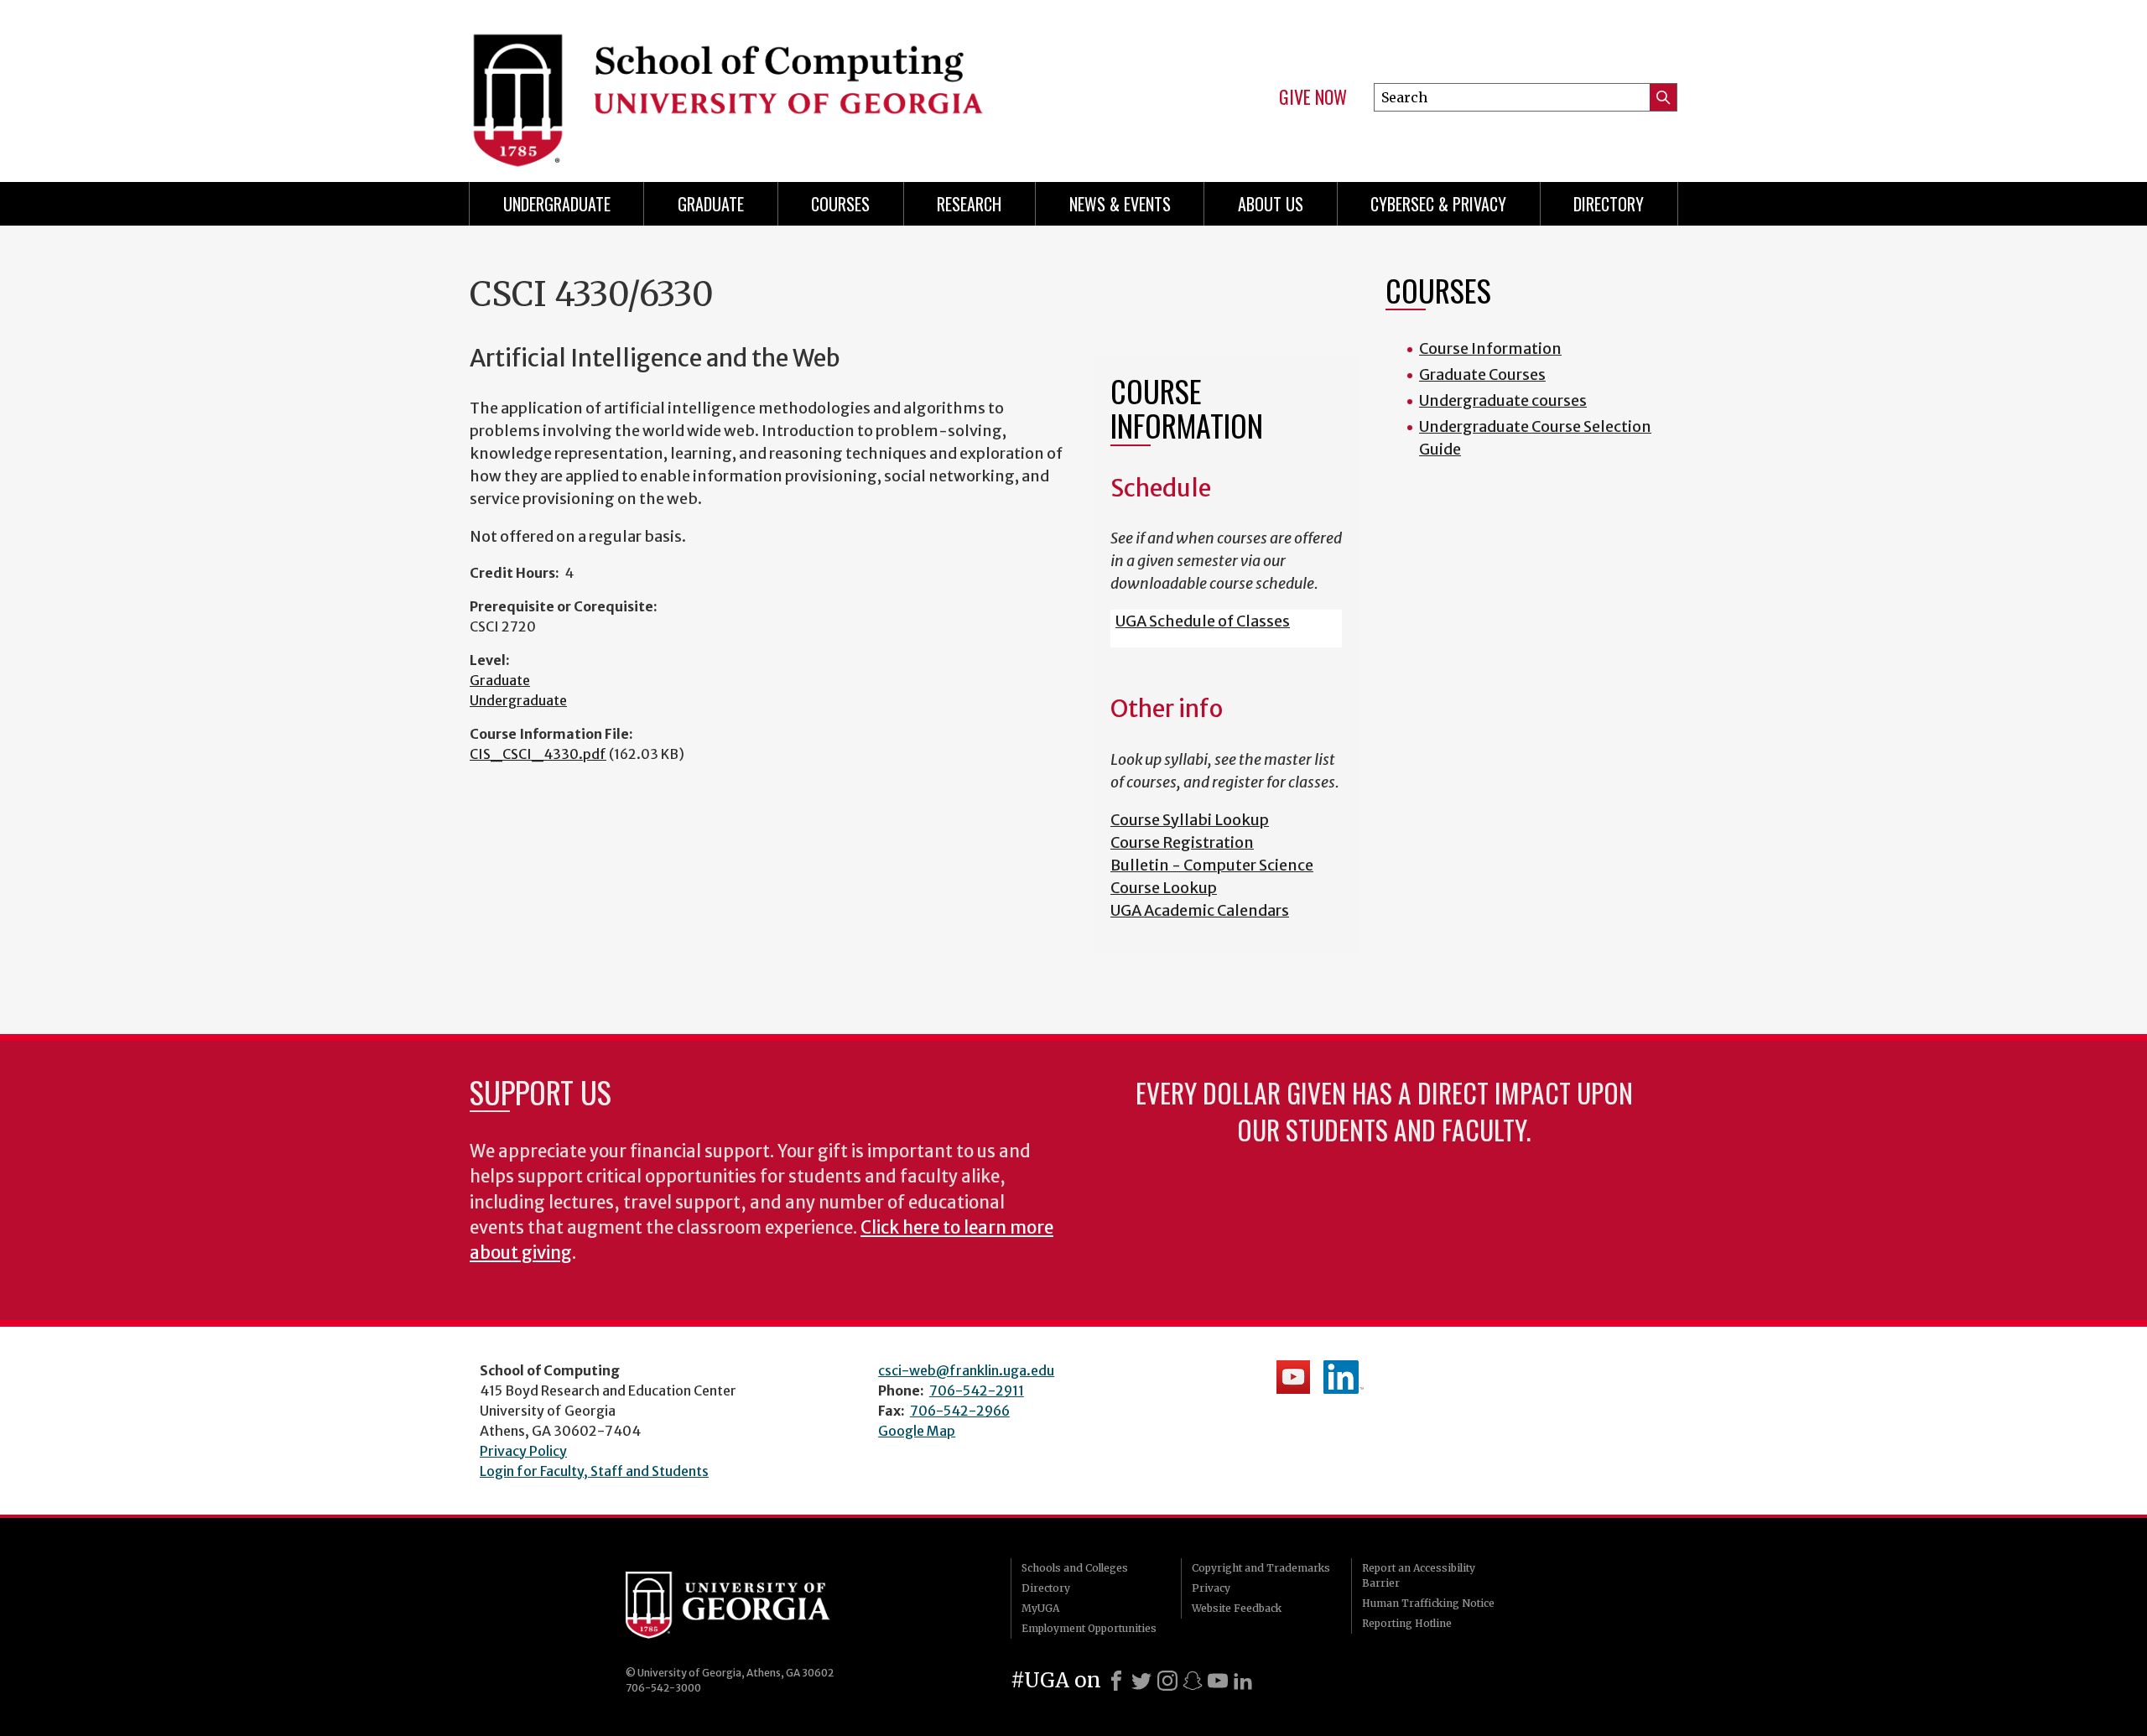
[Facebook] (1116, 1681)
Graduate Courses (1482, 374)
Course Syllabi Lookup (1190, 820)
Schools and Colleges (1075, 1568)
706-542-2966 (960, 1411)
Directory (1609, 204)
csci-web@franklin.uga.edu (966, 1370)
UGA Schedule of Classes (1203, 621)
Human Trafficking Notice (1428, 1603)
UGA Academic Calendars (1200, 910)
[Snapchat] (1193, 1681)
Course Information (1490, 348)
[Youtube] (1218, 1681)
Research (969, 204)
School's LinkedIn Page (1344, 1377)
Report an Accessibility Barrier (1419, 1575)
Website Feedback (1237, 1608)
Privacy (1211, 1588)
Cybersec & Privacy (1438, 204)
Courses (840, 204)
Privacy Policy (523, 1451)
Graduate (711, 204)
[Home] (763, 84)
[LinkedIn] (1243, 1681)
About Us (1271, 204)
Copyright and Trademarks (1261, 1568)
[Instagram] (1167, 1681)
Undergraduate (557, 204)
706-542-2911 (977, 1390)
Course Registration (1182, 842)
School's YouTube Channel (1293, 1377)
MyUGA (1040, 1608)
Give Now (1313, 97)
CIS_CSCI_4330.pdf (538, 754)
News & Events (1120, 204)
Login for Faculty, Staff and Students (594, 1471)
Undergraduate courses (1503, 400)
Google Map (917, 1431)
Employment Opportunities (1089, 1628)
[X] (1141, 1681)
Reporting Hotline (1407, 1623)
